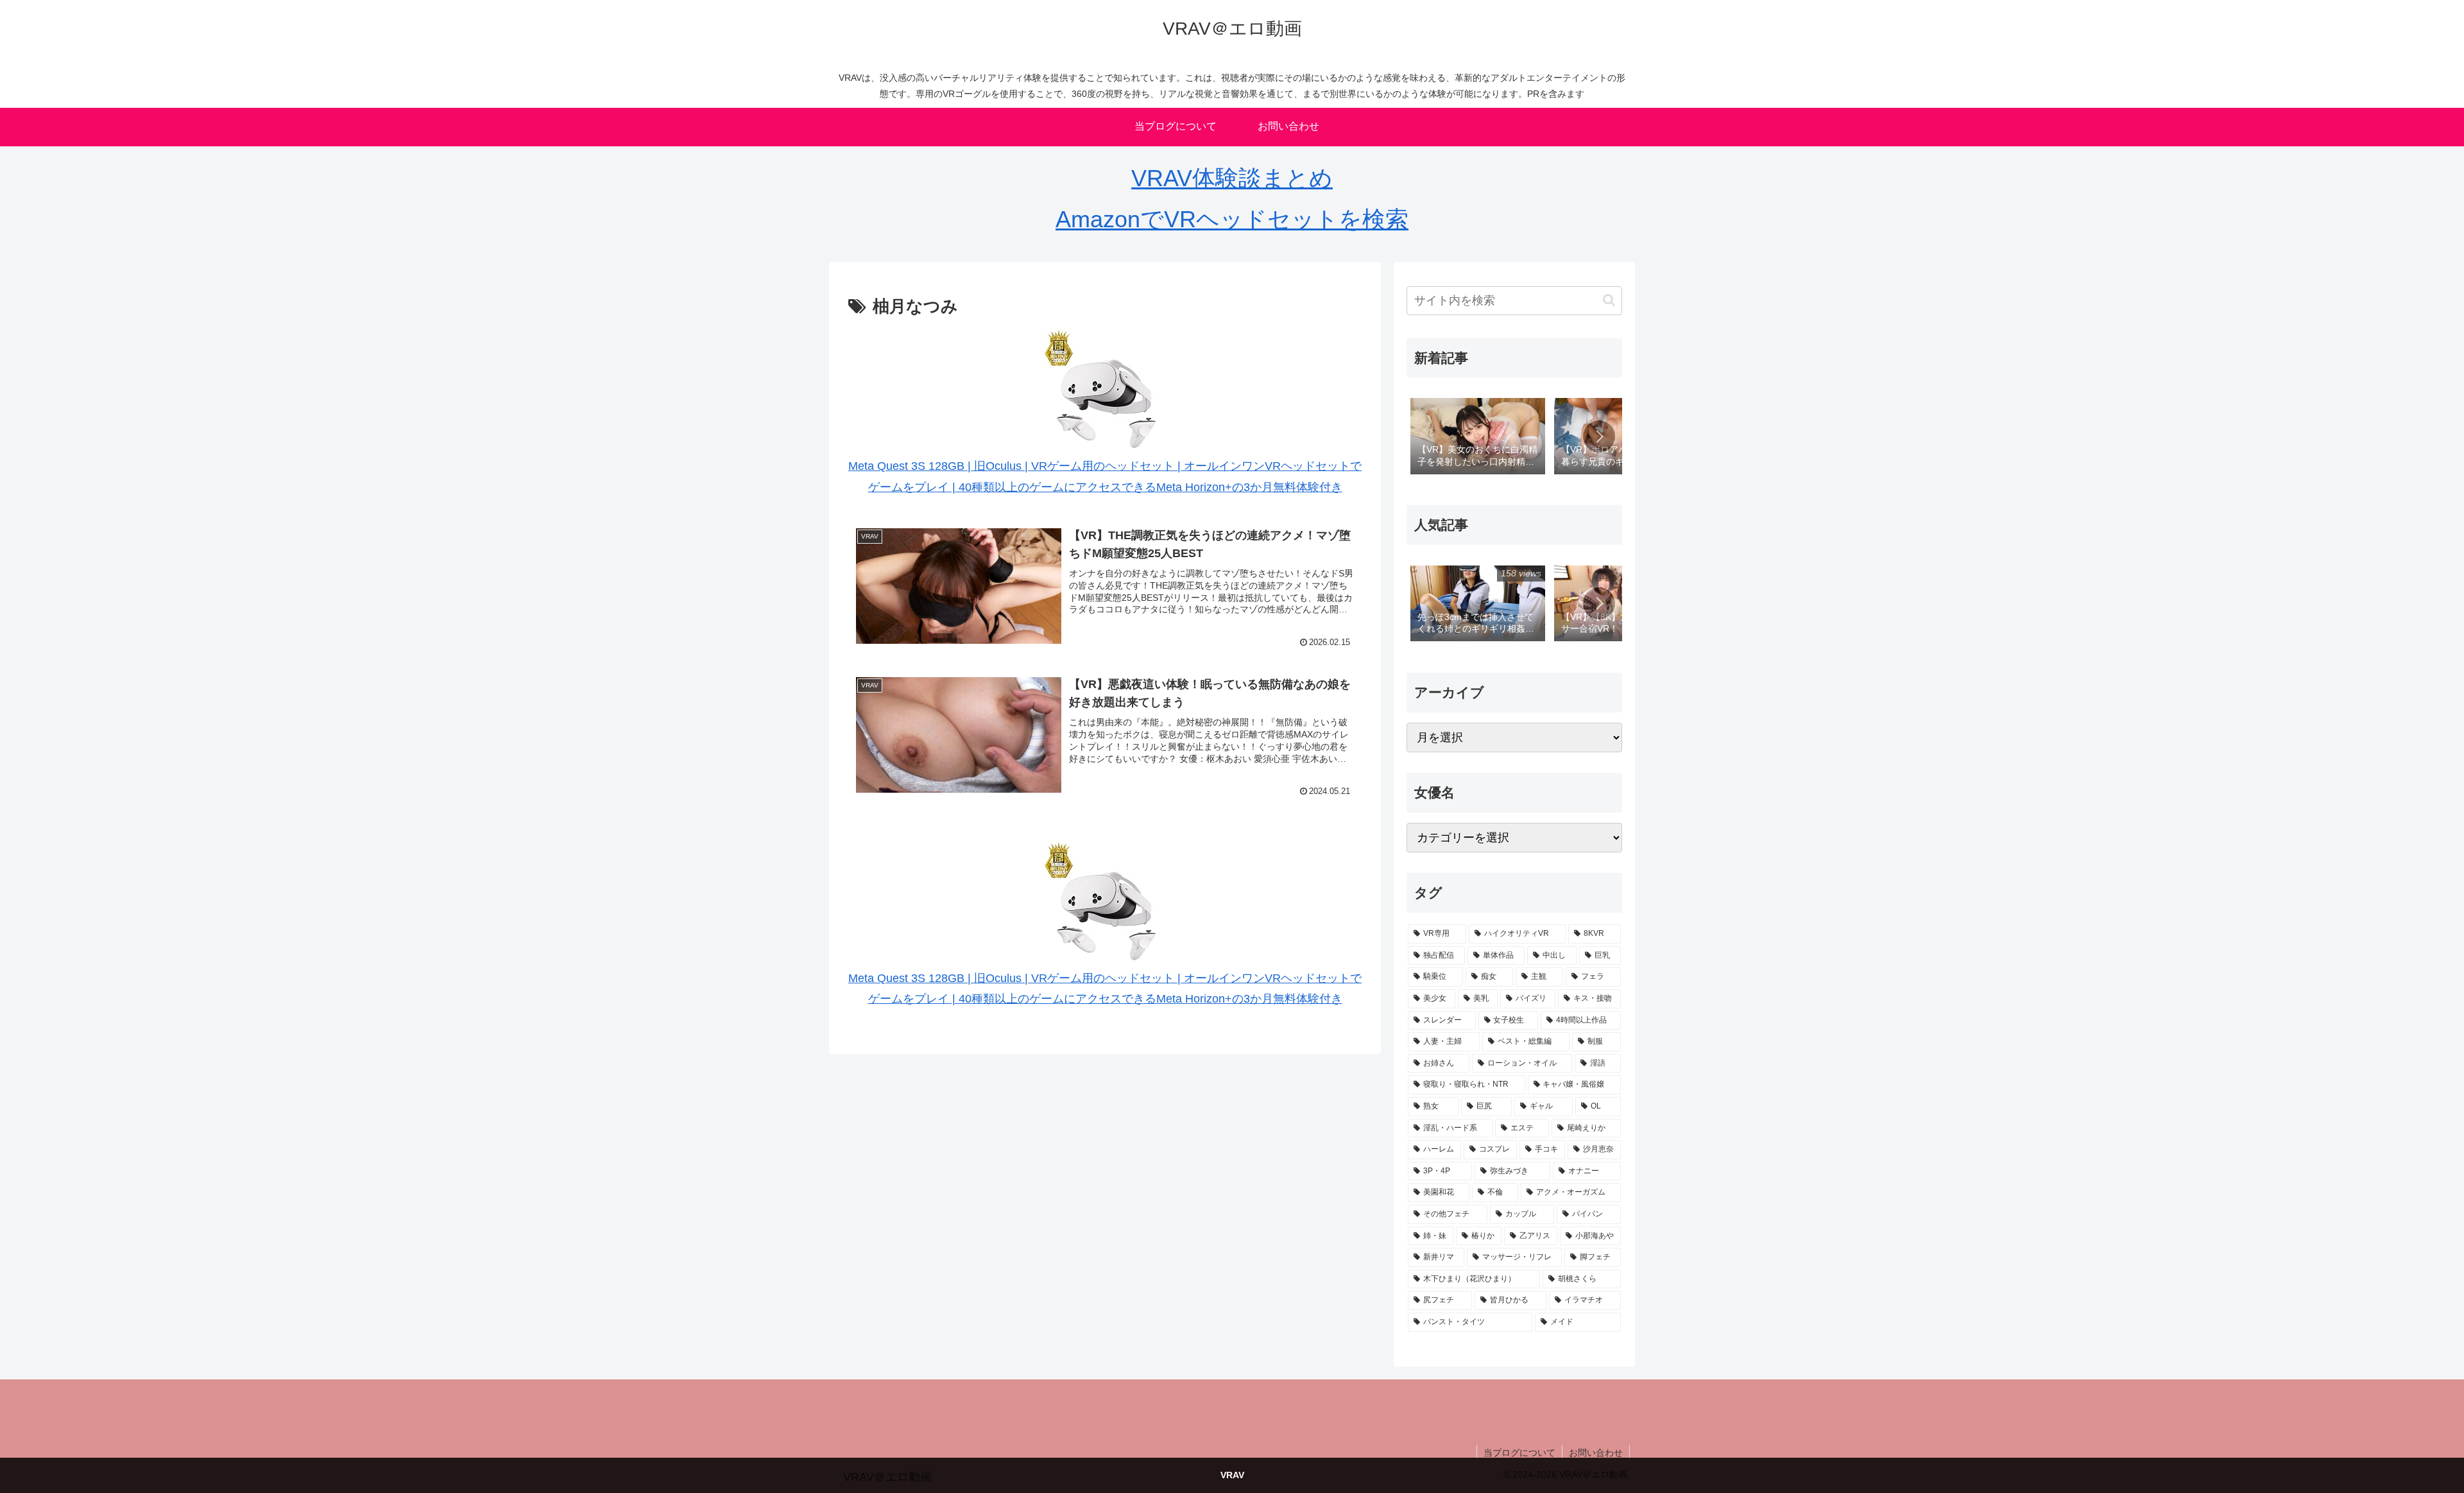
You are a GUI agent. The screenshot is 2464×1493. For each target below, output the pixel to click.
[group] (1478, 437)
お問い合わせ (1596, 1453)
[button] (1609, 300)
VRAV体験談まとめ (1232, 178)
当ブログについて (1519, 1453)
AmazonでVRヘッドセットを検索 (1232, 219)
